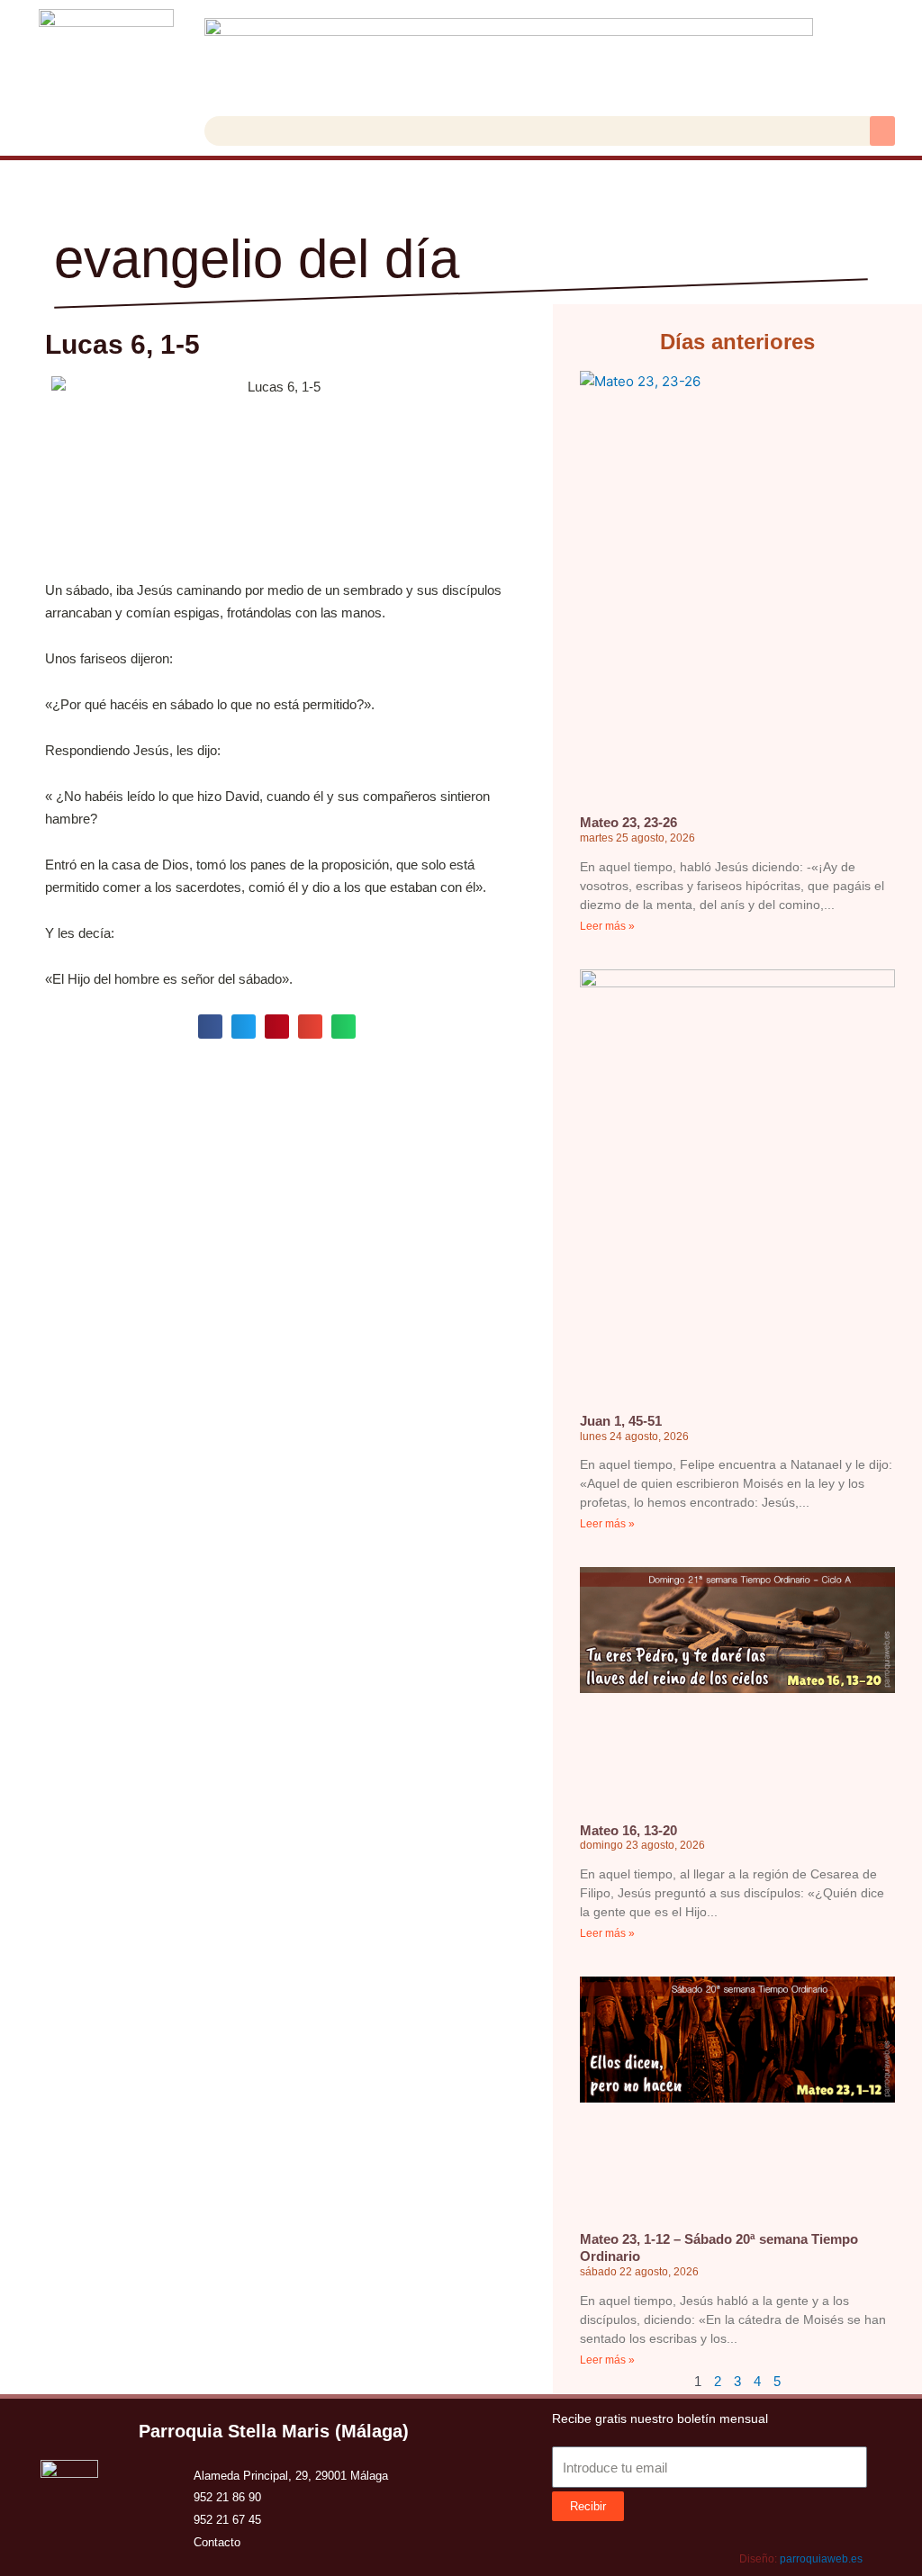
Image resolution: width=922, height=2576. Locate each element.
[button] (882, 131)
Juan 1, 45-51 (621, 1421)
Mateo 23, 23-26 (628, 822)
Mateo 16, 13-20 (628, 1830)
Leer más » (607, 926)
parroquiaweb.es (821, 2559)
